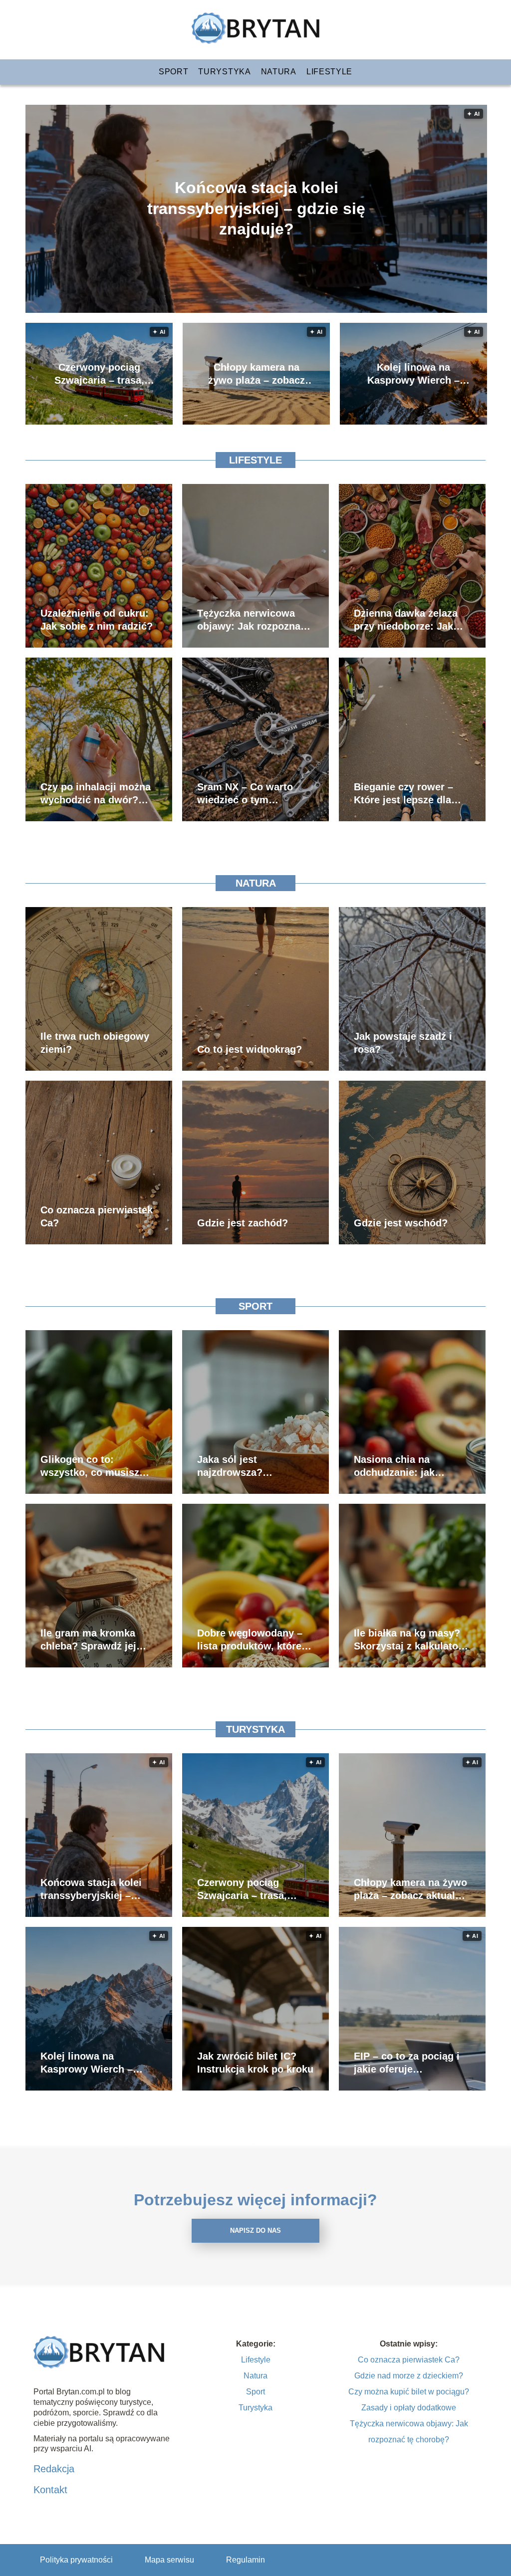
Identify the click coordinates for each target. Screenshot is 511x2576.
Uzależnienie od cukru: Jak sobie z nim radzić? (97, 620)
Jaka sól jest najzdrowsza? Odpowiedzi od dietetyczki (233, 1466)
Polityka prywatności (76, 2560)
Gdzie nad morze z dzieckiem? (409, 2376)
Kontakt (50, 2490)
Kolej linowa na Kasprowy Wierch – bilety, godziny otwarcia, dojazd (413, 374)
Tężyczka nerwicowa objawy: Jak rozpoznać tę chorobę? (252, 620)
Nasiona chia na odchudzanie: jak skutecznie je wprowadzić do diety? (406, 1466)
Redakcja (54, 2469)
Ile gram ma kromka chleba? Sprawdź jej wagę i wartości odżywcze (88, 1640)
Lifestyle (329, 72)
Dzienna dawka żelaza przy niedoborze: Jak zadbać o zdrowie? (406, 620)
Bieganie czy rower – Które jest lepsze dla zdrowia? (403, 794)
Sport (174, 72)
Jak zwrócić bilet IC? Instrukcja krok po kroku (255, 2063)
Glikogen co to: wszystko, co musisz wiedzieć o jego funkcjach (90, 1466)
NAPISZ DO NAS (255, 2230)
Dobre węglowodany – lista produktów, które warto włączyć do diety (252, 1640)
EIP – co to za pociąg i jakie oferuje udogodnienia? (407, 2063)
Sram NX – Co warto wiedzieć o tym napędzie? (245, 794)
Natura (279, 72)
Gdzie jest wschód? (401, 1223)
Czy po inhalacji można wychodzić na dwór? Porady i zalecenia (96, 794)
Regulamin (246, 2560)
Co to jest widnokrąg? (250, 1049)
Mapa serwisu (169, 2560)
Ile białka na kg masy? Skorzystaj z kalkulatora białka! (411, 1640)
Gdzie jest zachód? (243, 1223)
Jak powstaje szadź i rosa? (403, 1043)
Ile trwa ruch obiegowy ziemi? (95, 1043)
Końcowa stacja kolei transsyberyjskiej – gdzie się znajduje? (256, 208)
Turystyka (224, 72)
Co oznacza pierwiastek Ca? (97, 1216)
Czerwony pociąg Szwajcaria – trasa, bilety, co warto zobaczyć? (99, 374)
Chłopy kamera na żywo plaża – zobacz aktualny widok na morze (256, 374)
